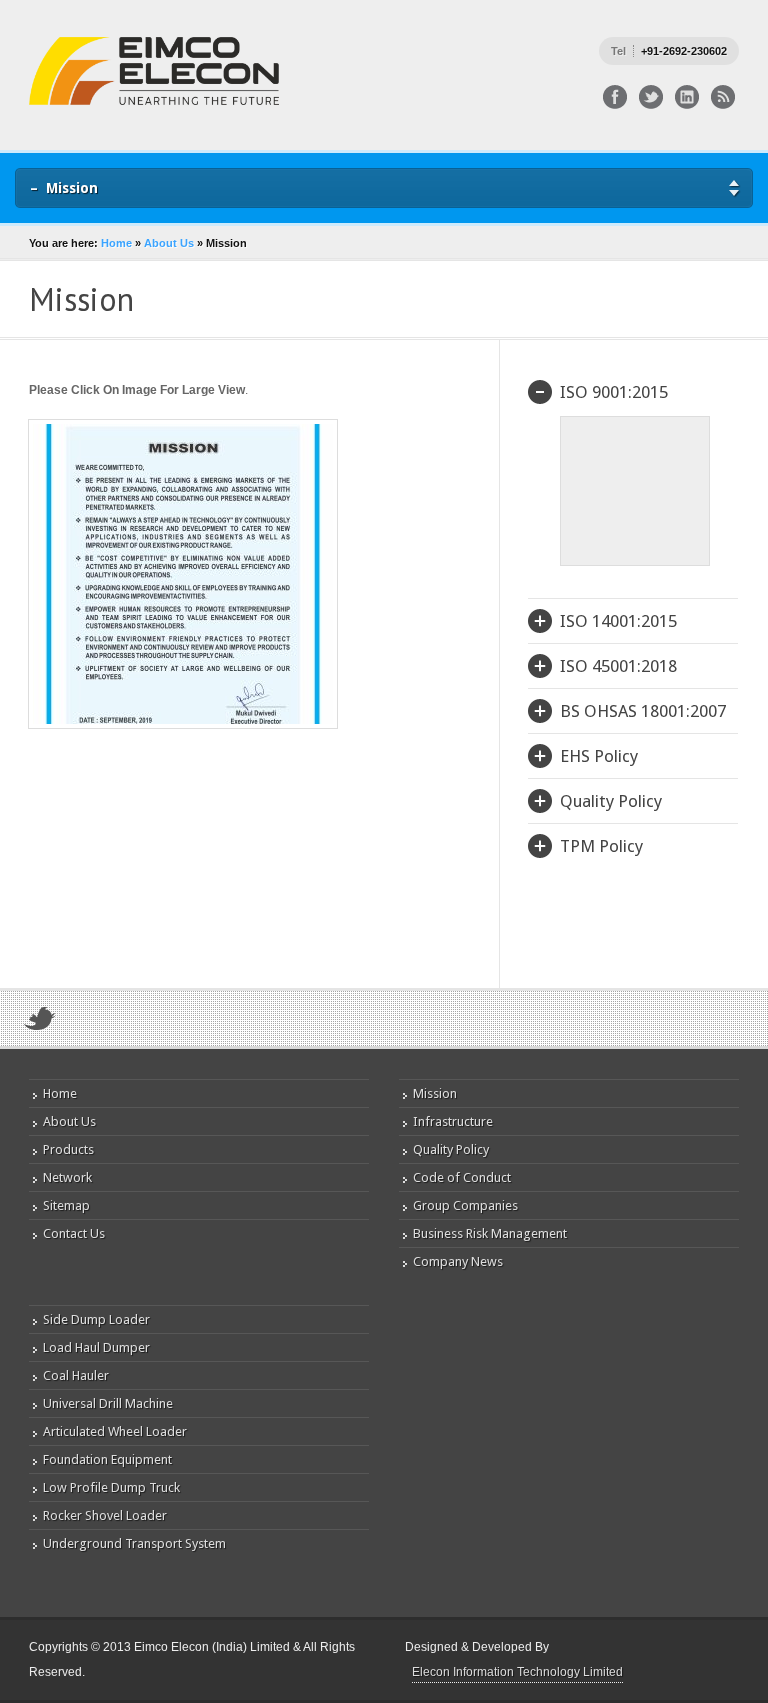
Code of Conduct (462, 1177)
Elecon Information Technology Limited (517, 1672)
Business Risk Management (490, 1233)
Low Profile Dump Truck (111, 1487)
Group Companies (465, 1205)
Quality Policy (451, 1149)
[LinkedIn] (687, 97)
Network (67, 1177)
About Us (169, 243)
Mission (435, 1093)
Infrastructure (453, 1121)
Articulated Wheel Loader (115, 1431)
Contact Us (74, 1233)
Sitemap (66, 1205)
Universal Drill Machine (108, 1403)
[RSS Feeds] (723, 97)
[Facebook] (615, 97)
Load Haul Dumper (96, 1347)
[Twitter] (651, 97)
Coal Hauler (76, 1375)
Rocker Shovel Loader (105, 1515)
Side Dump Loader (96, 1319)
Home (116, 243)
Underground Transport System (134, 1543)
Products (68, 1149)
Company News (458, 1261)
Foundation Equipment (107, 1459)
